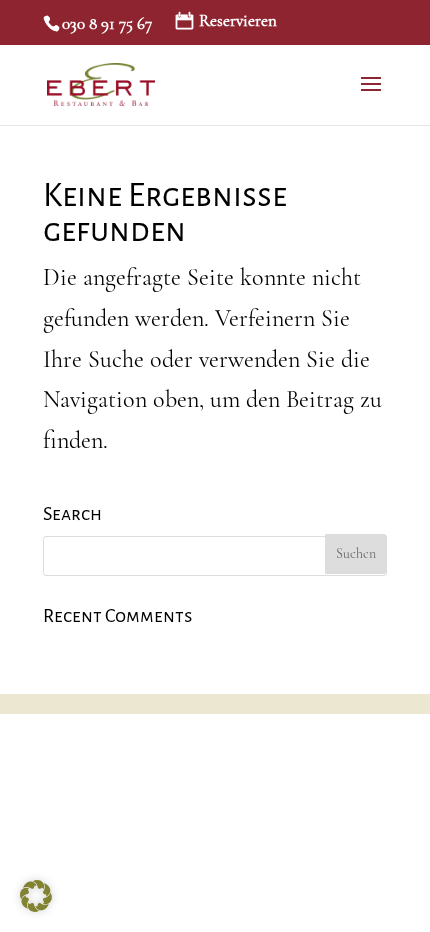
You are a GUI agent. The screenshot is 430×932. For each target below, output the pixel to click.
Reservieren (238, 21)
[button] (36, 896)
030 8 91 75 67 (107, 23)
